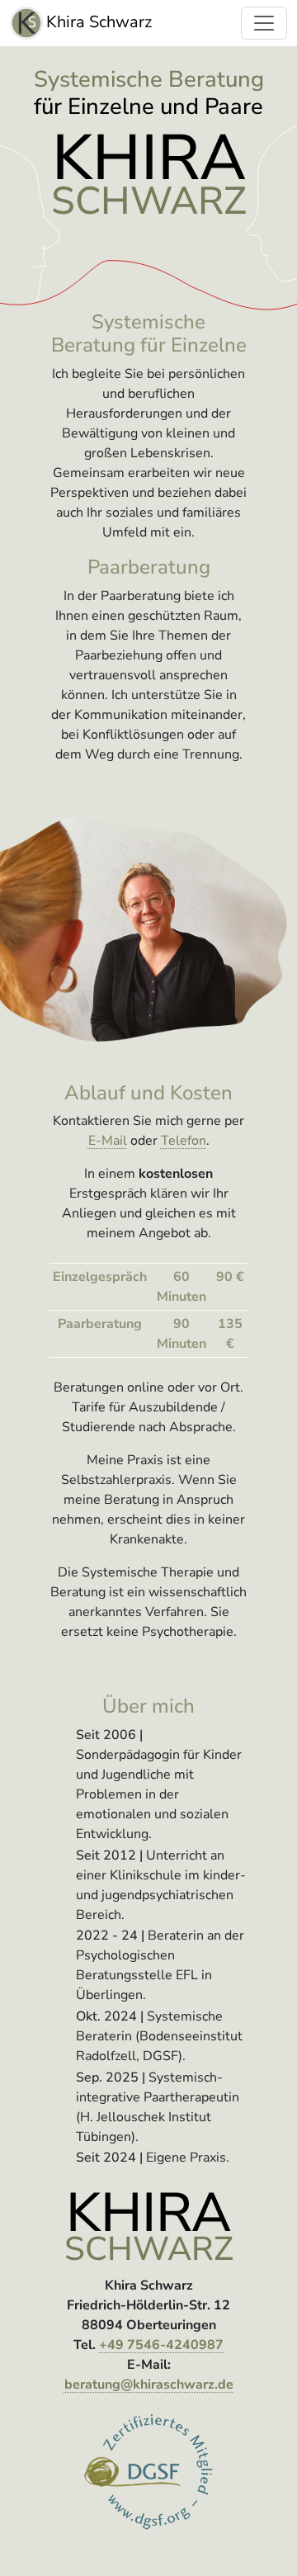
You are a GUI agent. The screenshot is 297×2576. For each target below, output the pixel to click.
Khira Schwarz (99, 22)
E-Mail (108, 1141)
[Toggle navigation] (264, 23)
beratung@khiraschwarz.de (149, 2385)
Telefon (184, 1141)
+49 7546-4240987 (161, 2345)
